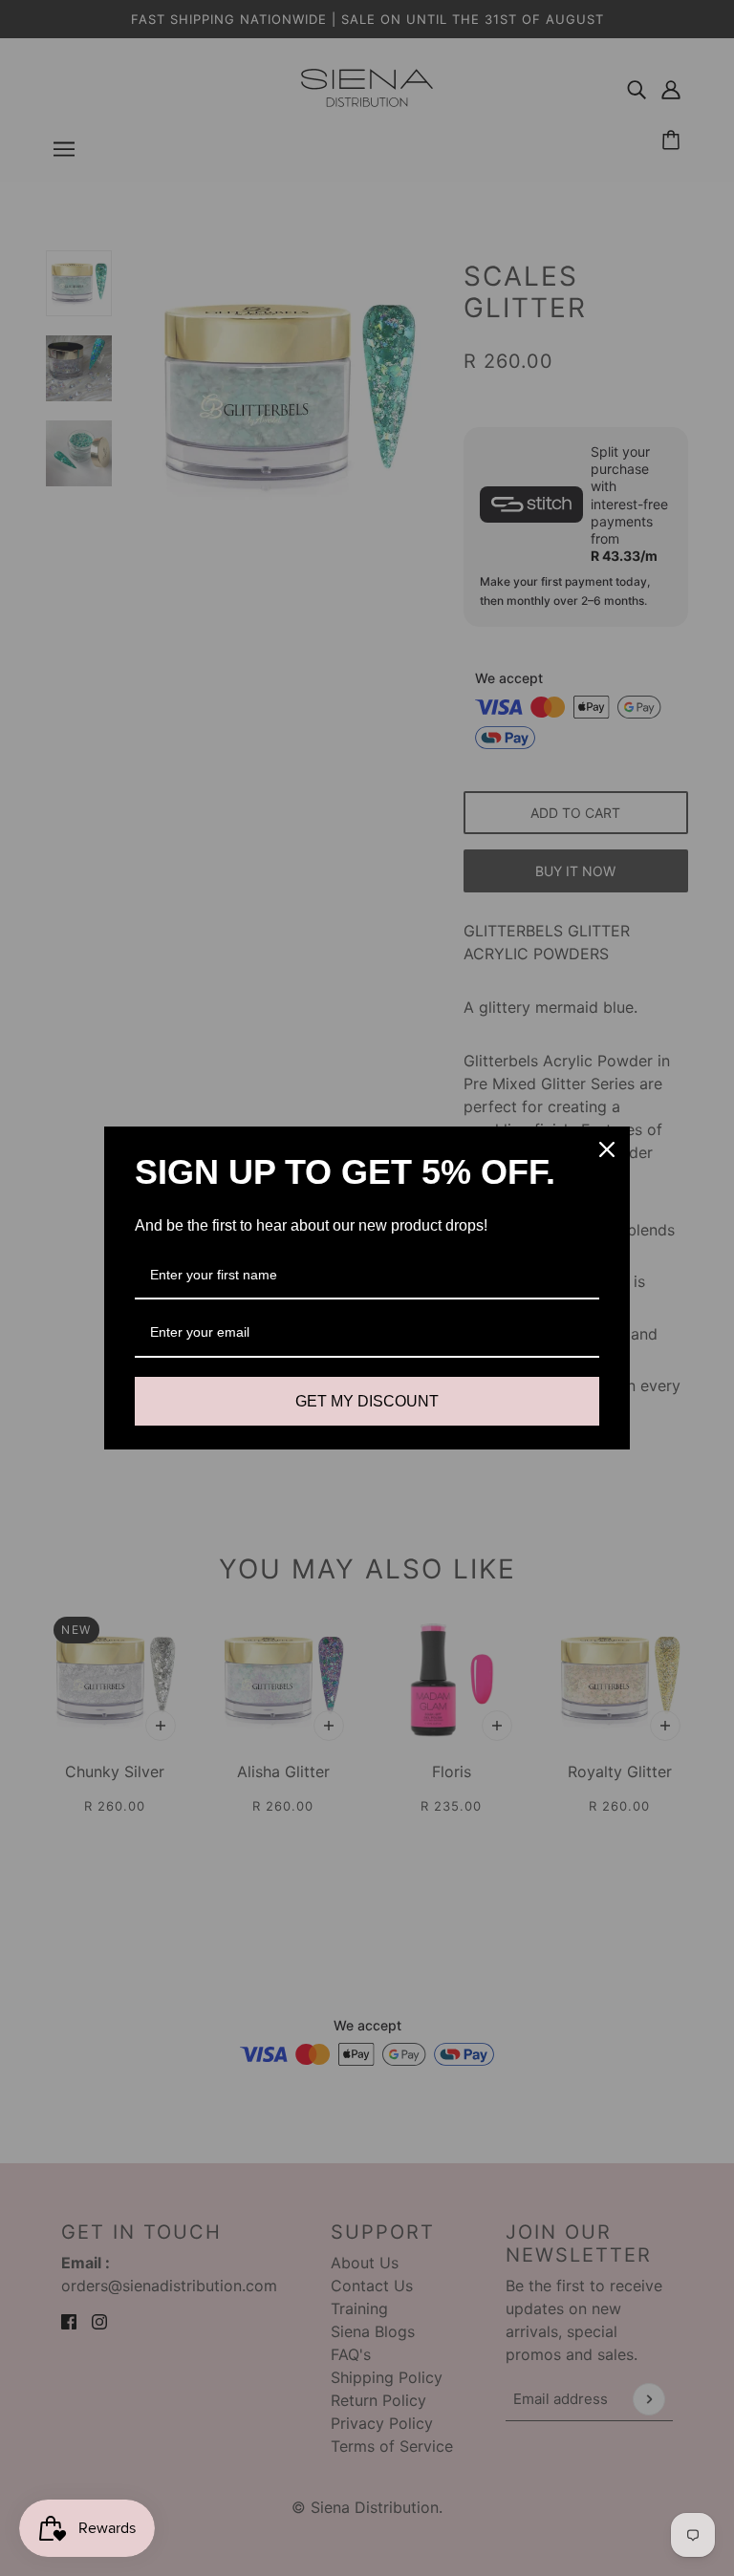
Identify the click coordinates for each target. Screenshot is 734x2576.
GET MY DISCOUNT (367, 1401)
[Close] (607, 1149)
